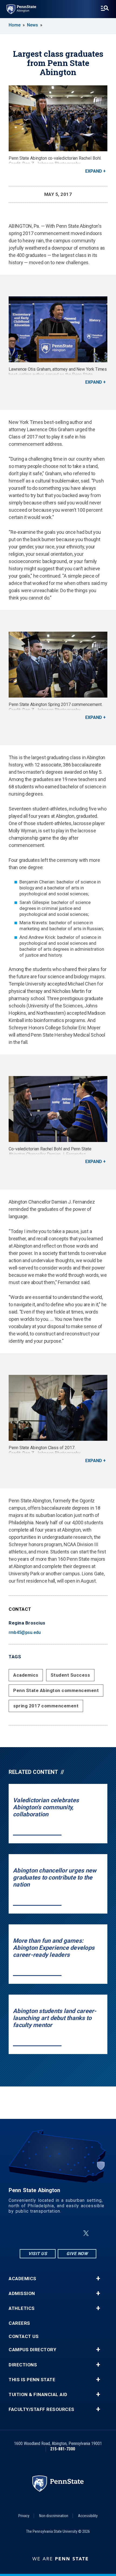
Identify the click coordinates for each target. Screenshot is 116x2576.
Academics (26, 1675)
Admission (22, 2294)
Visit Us (38, 2254)
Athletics (22, 2308)
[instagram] (31, 2233)
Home (15, 25)
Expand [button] (94, 171)
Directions (23, 2365)
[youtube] (73, 2233)
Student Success (70, 1675)
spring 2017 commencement (46, 1706)
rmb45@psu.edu (25, 1632)
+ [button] (98, 2279)
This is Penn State (32, 2380)
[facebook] (45, 2233)
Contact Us (24, 2337)
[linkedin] (59, 2233)
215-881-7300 (63, 2449)
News (33, 25)
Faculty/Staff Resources (42, 2409)
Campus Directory (32, 2350)
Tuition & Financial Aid (38, 2395)
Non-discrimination (54, 2516)
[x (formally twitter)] (86, 2233)
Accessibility (88, 2516)
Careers (19, 2323)
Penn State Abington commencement (56, 1690)
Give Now (77, 2254)
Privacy (24, 2516)
